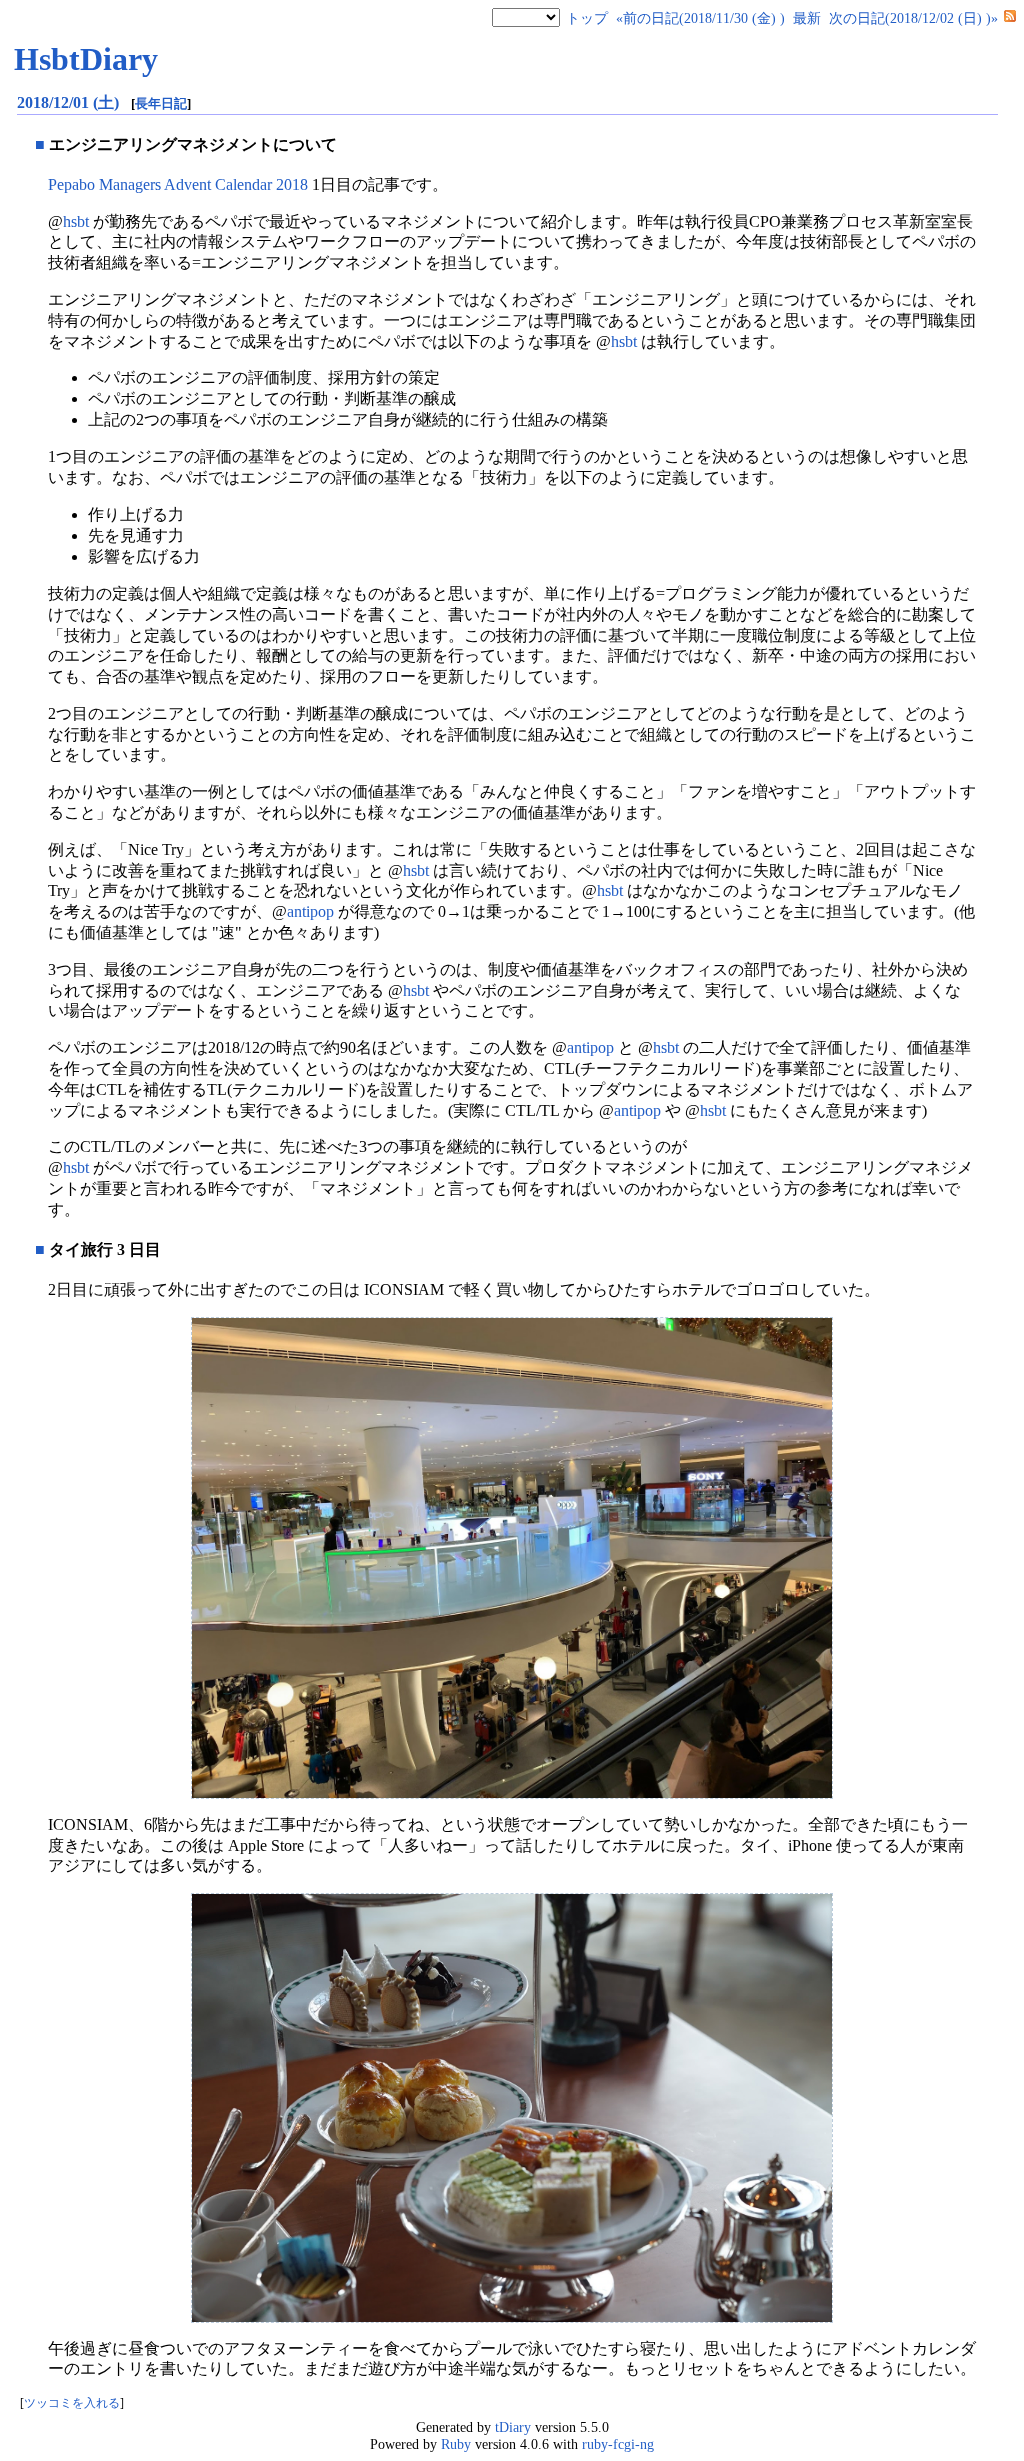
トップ (587, 18)
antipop (310, 911)
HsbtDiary (86, 59)
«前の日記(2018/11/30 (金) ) (700, 18)
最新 (807, 18)
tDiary (513, 2427)
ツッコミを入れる (72, 2403)
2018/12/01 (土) (70, 102)
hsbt (76, 221)
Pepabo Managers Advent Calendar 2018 (178, 184)
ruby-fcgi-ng (618, 2444)
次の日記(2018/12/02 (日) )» (913, 18)
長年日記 (161, 103)
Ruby (456, 2444)
